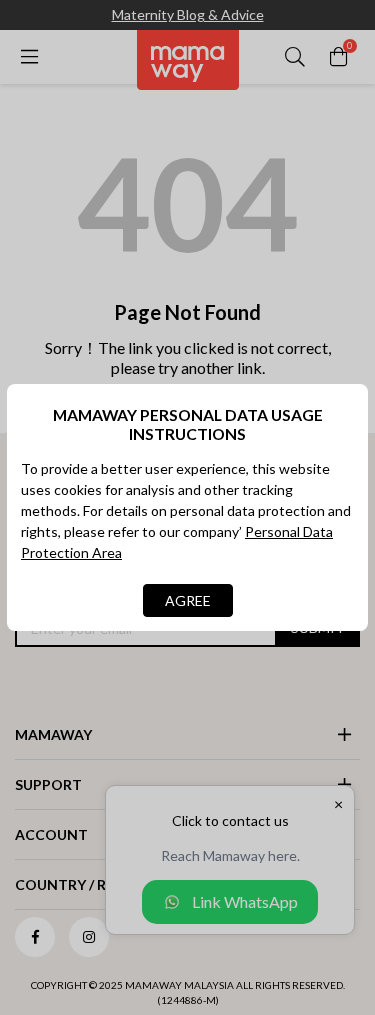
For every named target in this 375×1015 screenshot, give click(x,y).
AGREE (188, 600)
